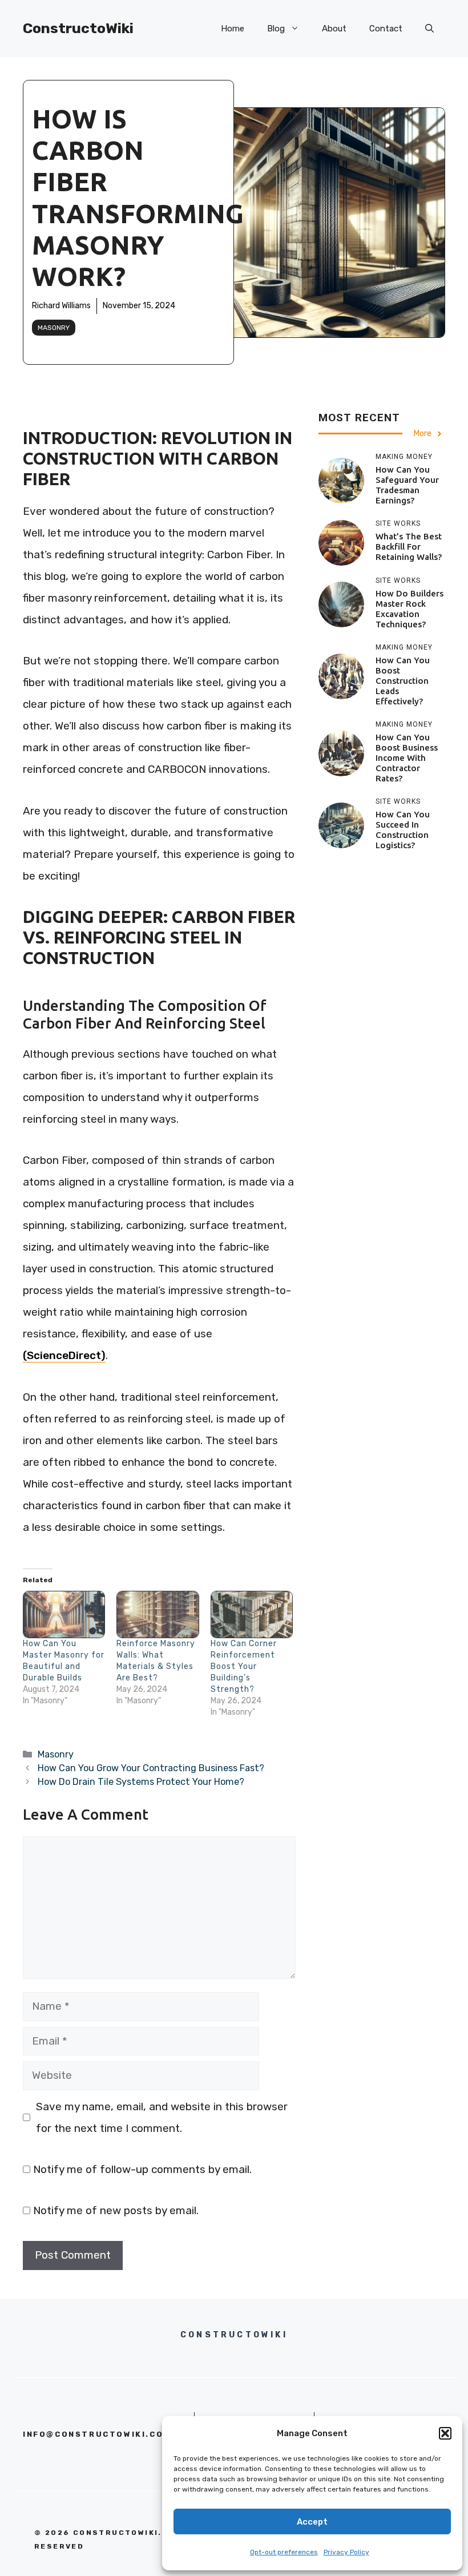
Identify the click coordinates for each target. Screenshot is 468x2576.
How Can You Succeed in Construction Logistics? (403, 830)
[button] (445, 2433)
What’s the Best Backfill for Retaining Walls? (409, 547)
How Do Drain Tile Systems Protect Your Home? (141, 1782)
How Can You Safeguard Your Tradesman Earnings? (407, 485)
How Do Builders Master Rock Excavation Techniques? (409, 609)
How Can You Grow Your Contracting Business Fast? (151, 1768)
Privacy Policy (346, 2552)
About (334, 29)
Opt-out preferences (284, 2552)
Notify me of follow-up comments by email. (142, 2169)
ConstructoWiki (78, 28)
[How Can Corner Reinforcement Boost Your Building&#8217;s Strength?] (252, 1614)
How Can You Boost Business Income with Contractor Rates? (407, 758)
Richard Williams (61, 306)
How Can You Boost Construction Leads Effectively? (403, 681)
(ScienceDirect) (64, 1355)
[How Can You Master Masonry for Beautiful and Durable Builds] (64, 1614)
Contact (386, 29)
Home (233, 29)
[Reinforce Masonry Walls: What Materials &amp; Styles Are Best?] (158, 1614)
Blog (276, 29)
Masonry (54, 328)
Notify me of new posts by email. (116, 2210)
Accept (312, 2522)
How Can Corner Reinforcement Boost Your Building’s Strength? (244, 1666)
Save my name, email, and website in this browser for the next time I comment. (162, 2117)
